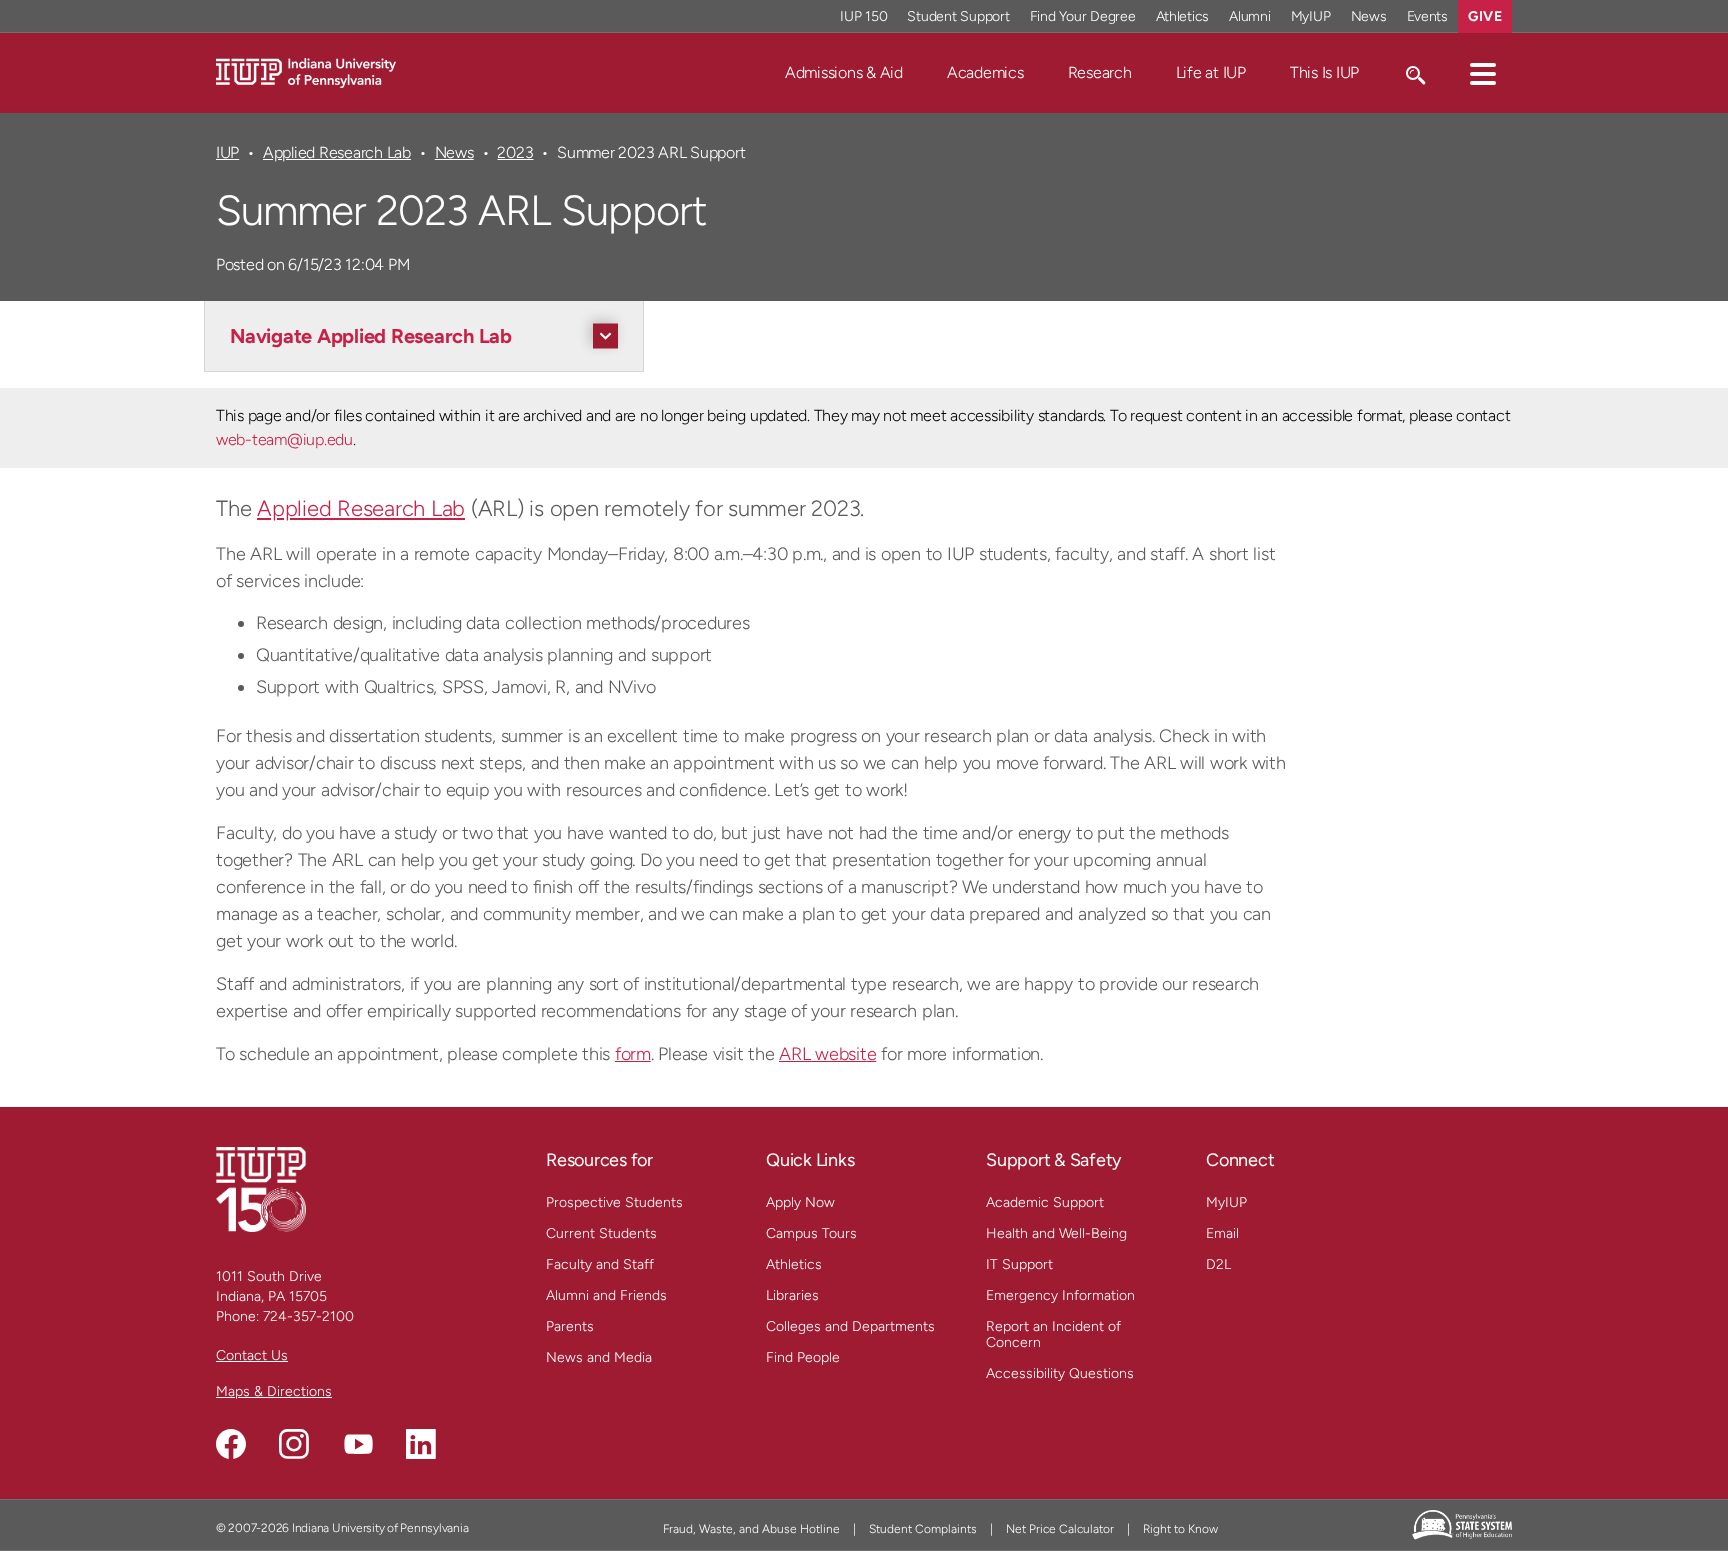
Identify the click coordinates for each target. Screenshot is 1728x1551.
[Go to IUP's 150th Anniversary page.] (261, 1188)
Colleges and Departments (850, 1326)
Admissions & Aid (844, 72)
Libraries (792, 1295)
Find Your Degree (1083, 16)
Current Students (601, 1233)
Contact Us (252, 1355)
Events (1428, 16)
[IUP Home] (306, 71)
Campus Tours (811, 1233)
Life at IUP (1211, 72)
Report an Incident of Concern (1053, 1334)
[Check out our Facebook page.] (231, 1444)
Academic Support (1045, 1202)
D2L (1218, 1264)
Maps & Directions (274, 1391)
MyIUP (1311, 16)
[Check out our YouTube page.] (358, 1444)
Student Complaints (923, 1529)
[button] (1483, 73)
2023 (515, 152)
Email (1222, 1233)
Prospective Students (614, 1202)
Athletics (1183, 16)
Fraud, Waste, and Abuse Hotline (751, 1529)
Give (1485, 16)
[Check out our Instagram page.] (294, 1444)
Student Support (958, 16)
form (633, 1054)
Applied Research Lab (337, 152)
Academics (985, 72)
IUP (227, 152)
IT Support (1019, 1264)
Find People (803, 1357)
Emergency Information (1060, 1295)
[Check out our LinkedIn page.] (421, 1444)
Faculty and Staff (600, 1264)
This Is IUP (1324, 72)
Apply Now (800, 1202)
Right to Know (1180, 1529)
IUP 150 (863, 16)
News (1369, 16)
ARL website (827, 1054)
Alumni (1250, 16)
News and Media (599, 1357)
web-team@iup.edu (284, 439)
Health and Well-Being (1056, 1233)
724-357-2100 (308, 1316)
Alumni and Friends (606, 1295)
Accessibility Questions (1060, 1373)
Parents (570, 1326)
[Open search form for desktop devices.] (1414, 73)
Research (1100, 72)
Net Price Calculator (1060, 1529)
